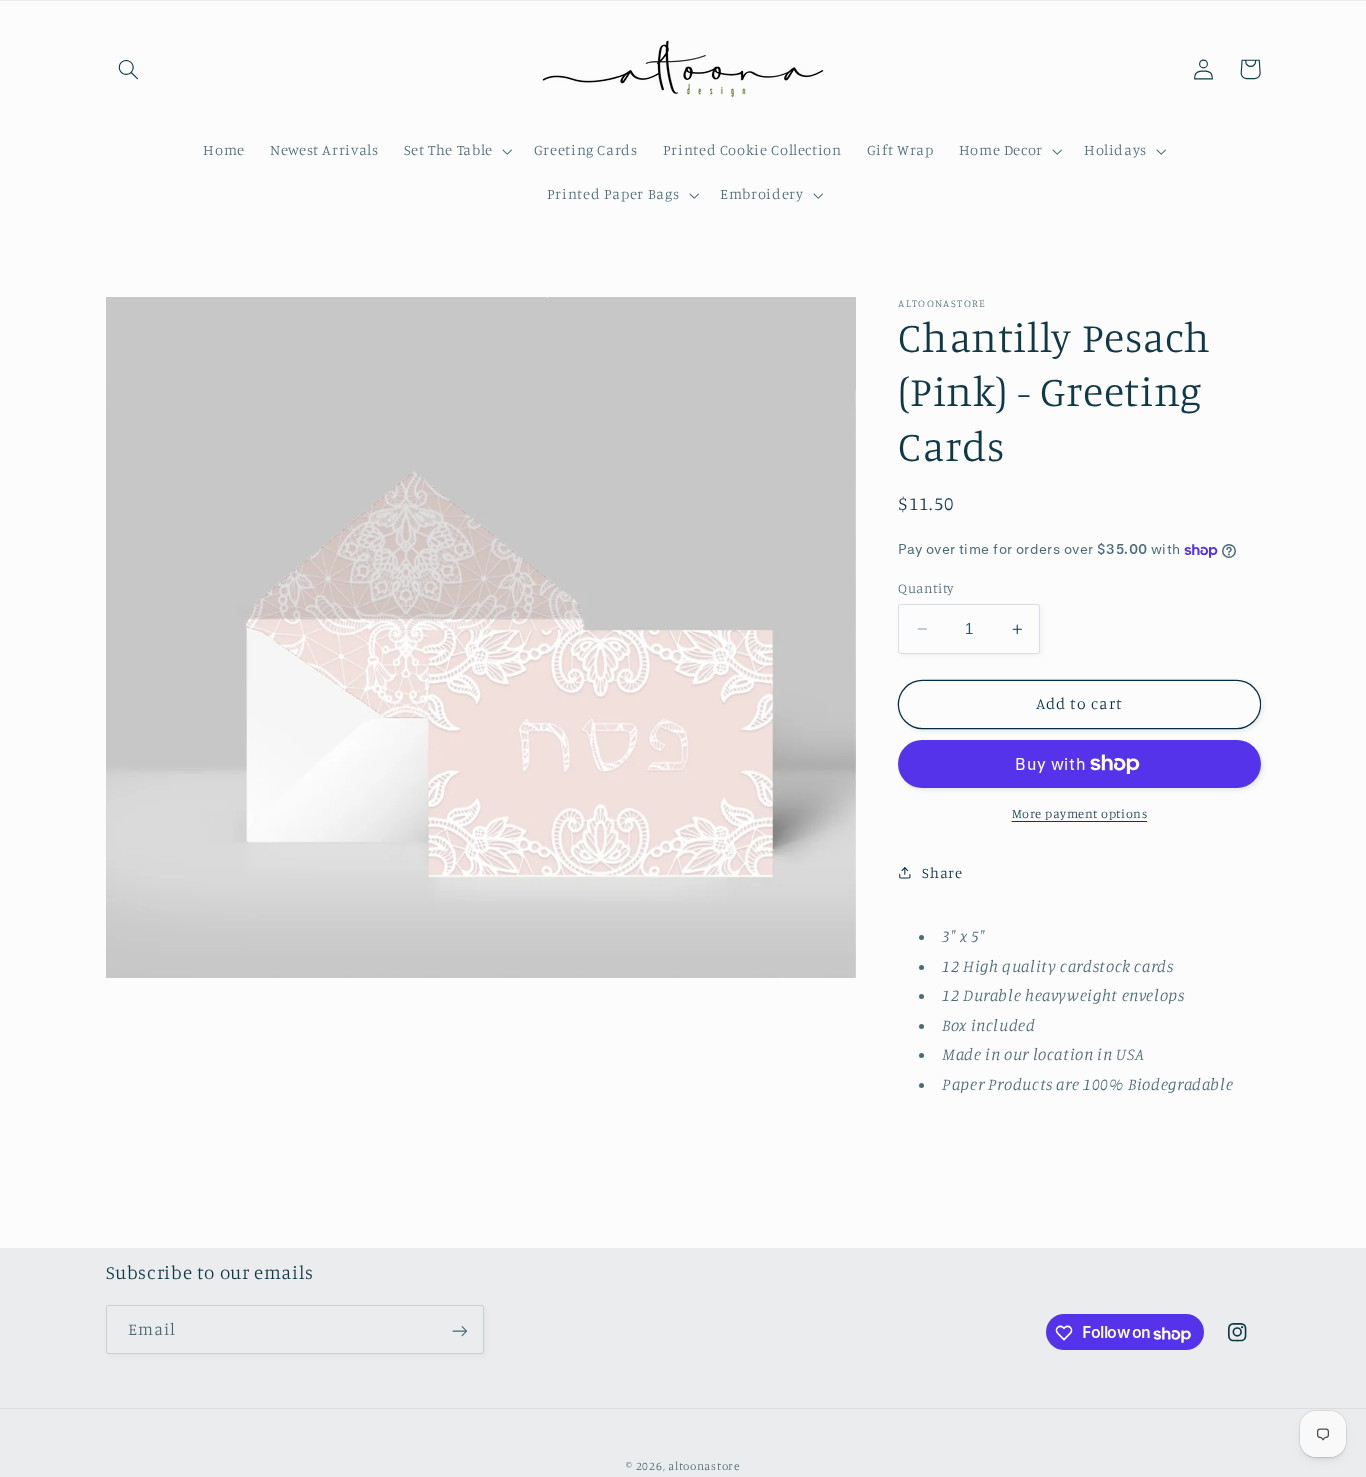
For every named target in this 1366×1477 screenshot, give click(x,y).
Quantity (925, 588)
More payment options (1080, 813)
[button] (129, 69)
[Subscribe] (459, 1330)
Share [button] (942, 871)
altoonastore (704, 1466)
